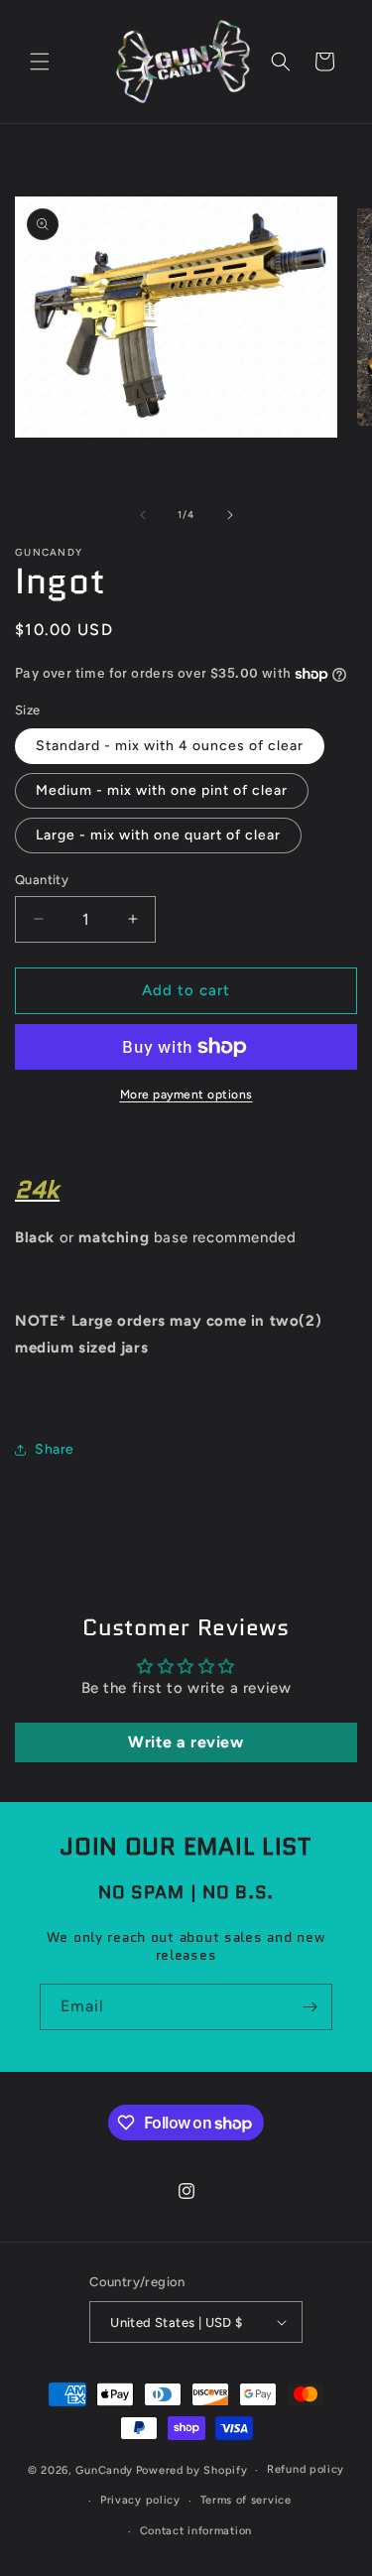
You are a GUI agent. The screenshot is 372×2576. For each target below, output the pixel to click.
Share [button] (55, 1449)
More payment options (186, 1095)
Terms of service (246, 2500)
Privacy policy (140, 2500)
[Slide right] (230, 515)
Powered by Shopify (192, 2470)
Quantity (42, 880)
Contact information (196, 2531)
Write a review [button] (186, 1742)
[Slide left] (143, 515)
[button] (40, 62)
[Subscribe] (310, 2007)
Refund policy (306, 2469)
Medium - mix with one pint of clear (162, 790)
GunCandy (104, 2470)
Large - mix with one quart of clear (158, 835)
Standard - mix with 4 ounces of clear (170, 746)
